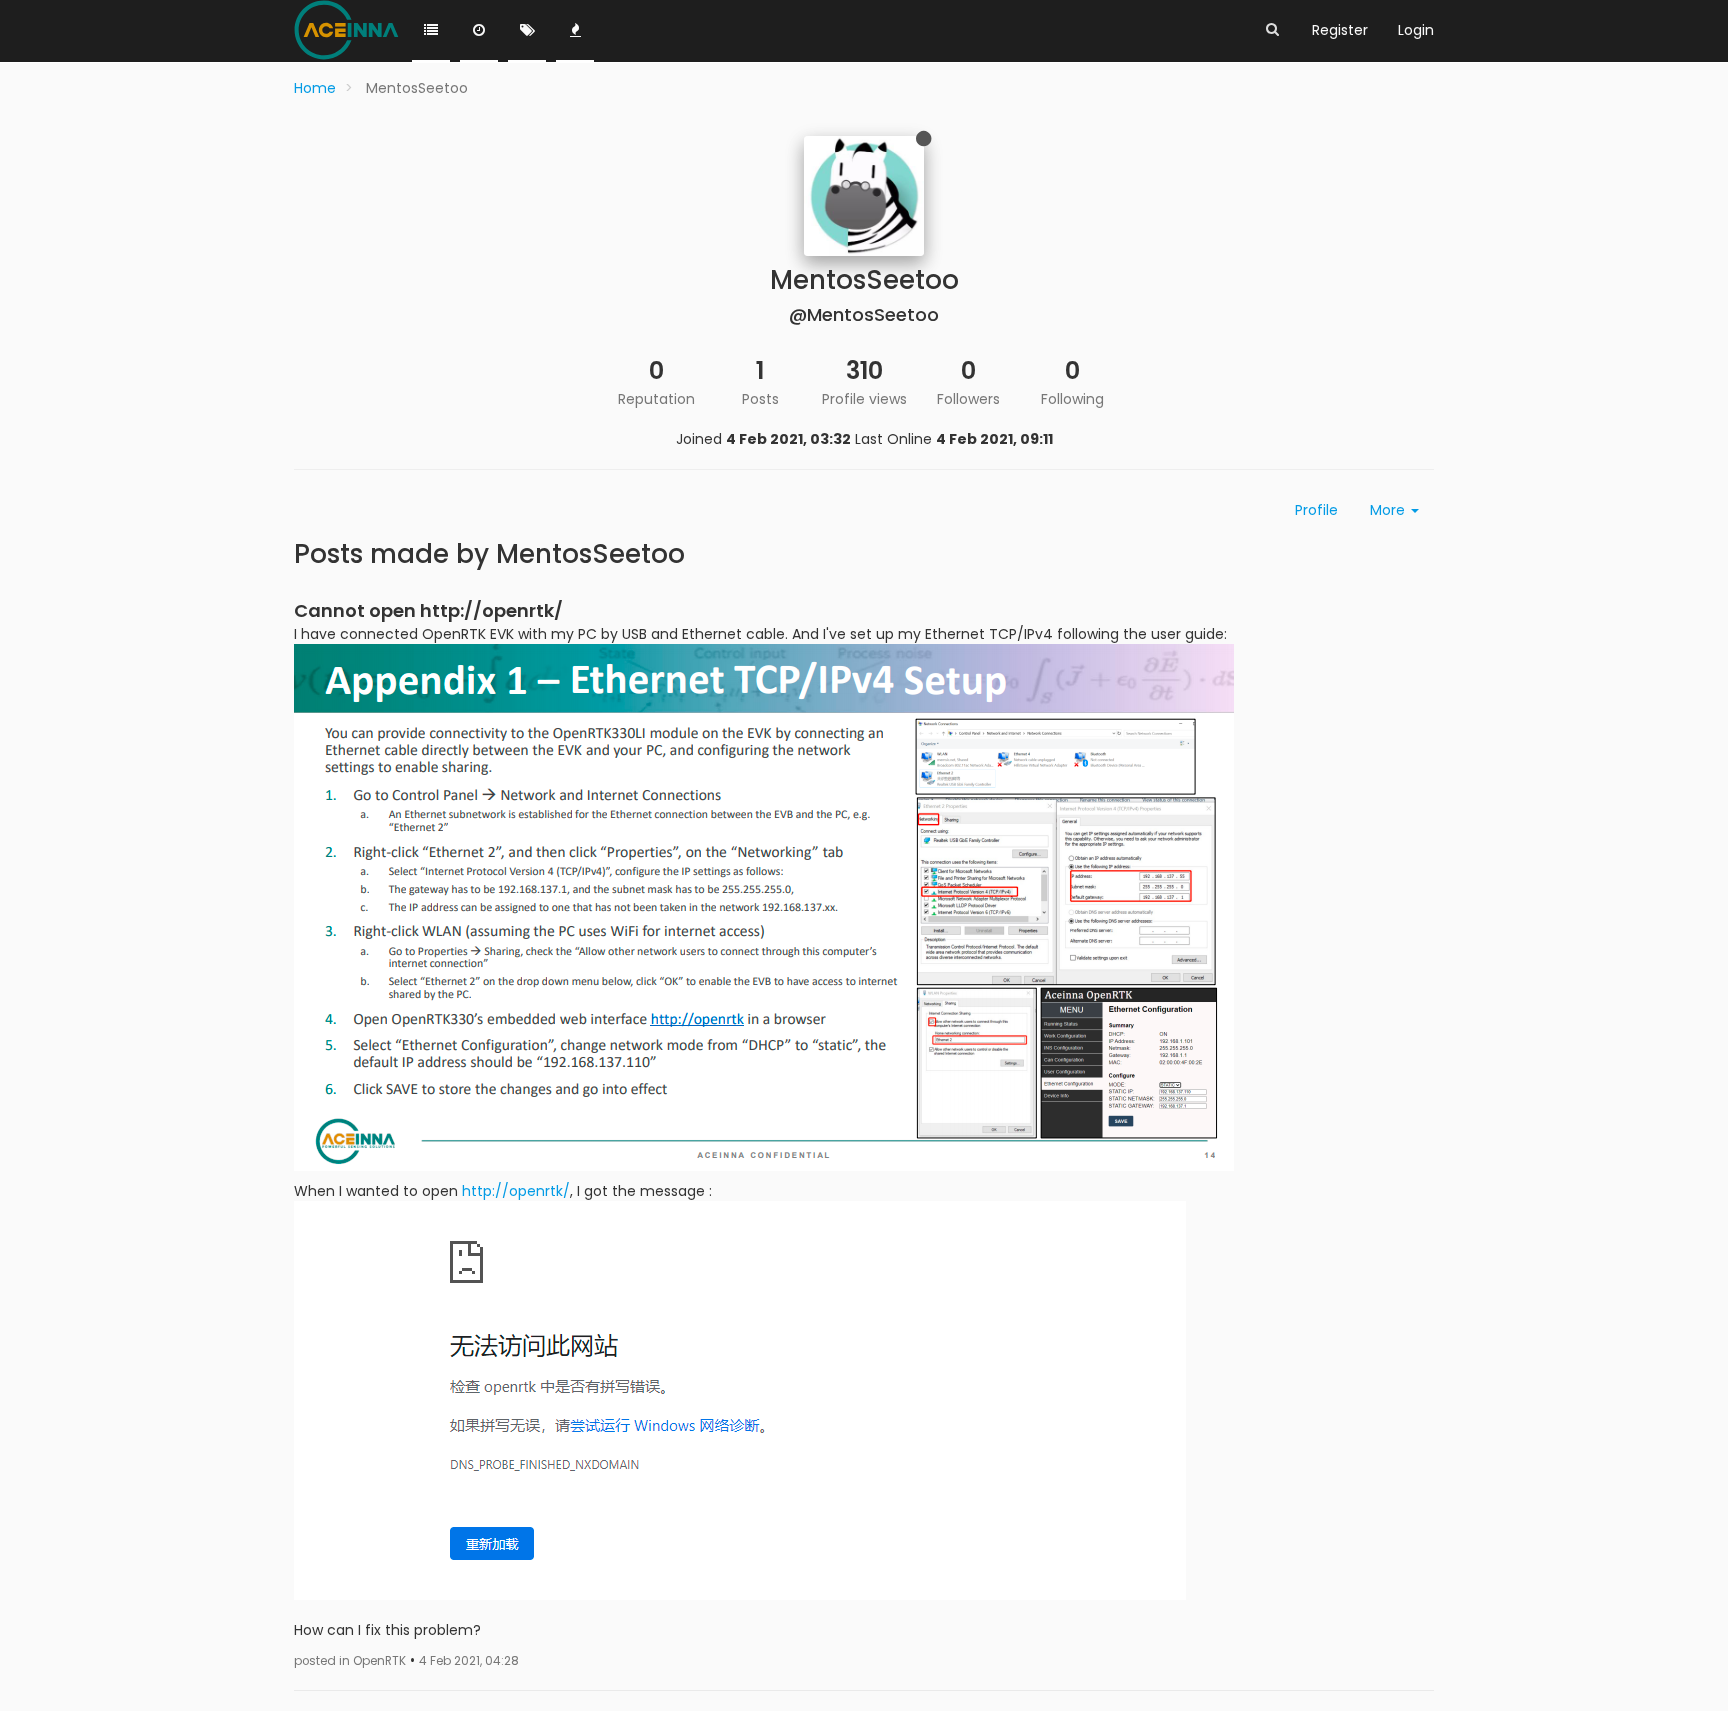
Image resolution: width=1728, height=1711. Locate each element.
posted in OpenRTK (350, 1661)
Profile (1316, 510)
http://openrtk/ (516, 1191)
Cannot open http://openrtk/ (428, 610)
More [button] (1389, 510)
